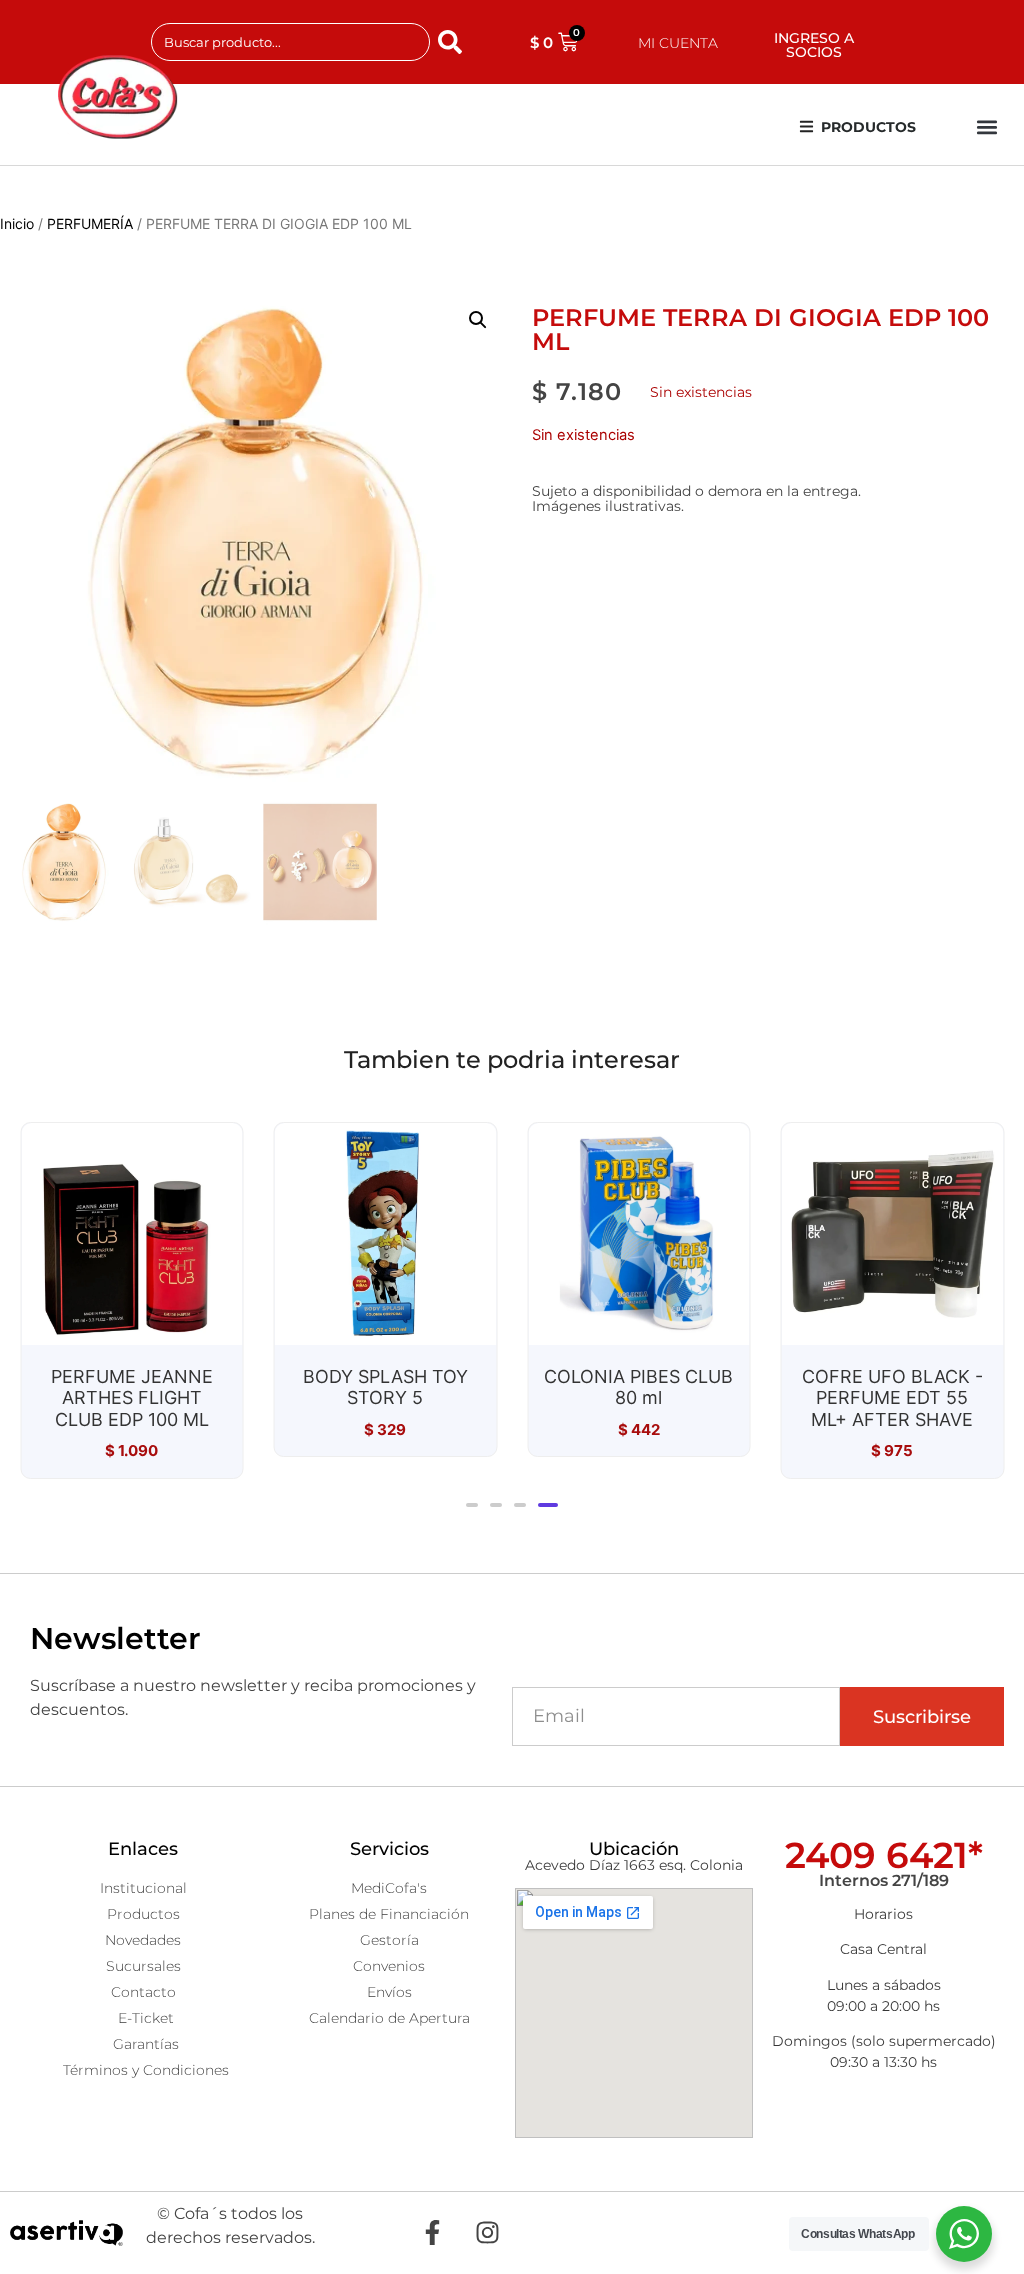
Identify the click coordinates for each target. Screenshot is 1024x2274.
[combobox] (291, 42)
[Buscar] (454, 42)
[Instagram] (487, 2233)
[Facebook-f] (432, 2233)
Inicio (17, 223)
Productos (868, 127)
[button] (987, 127)
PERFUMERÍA (90, 223)
